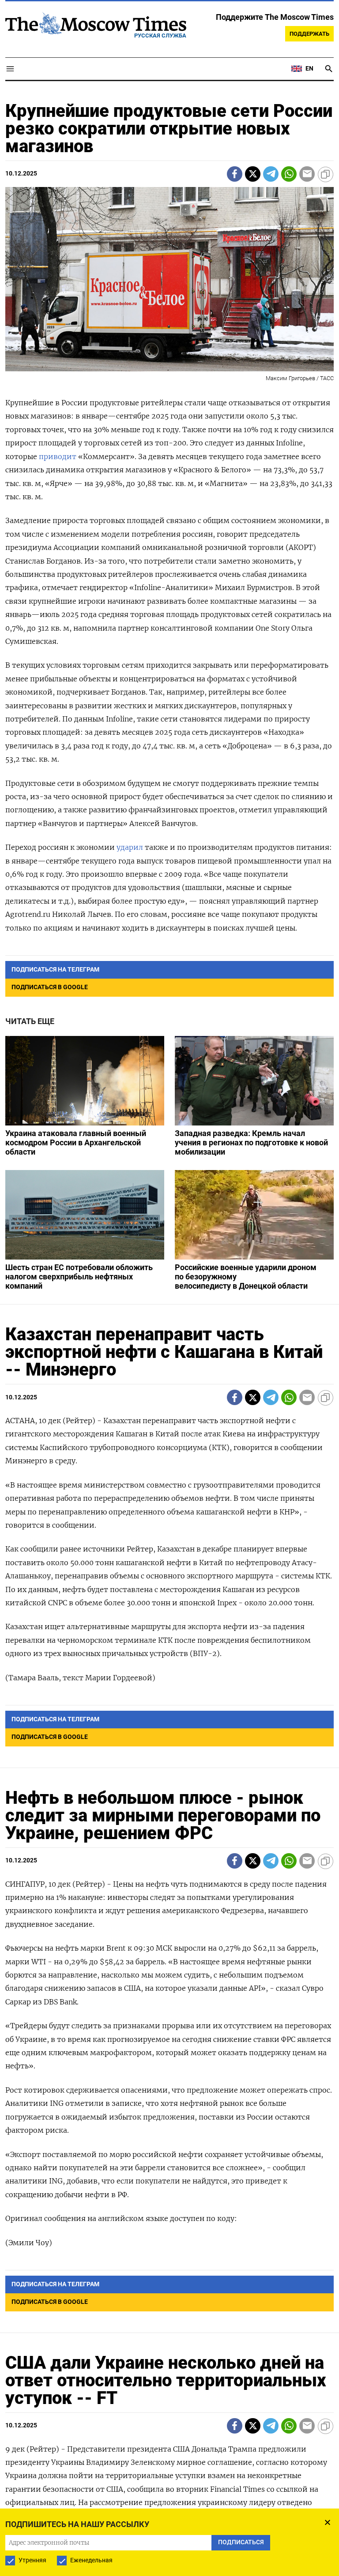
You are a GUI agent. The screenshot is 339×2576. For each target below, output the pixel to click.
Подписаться (169, 1340)
